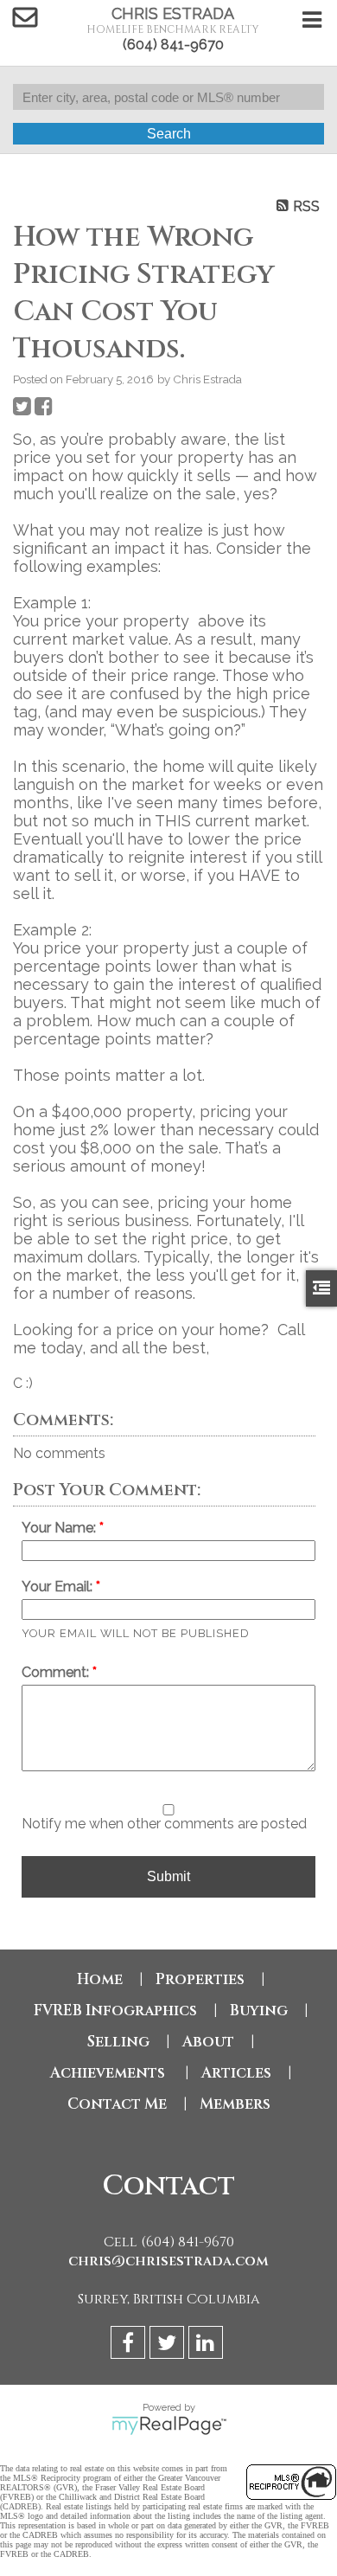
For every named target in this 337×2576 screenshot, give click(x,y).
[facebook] (130, 2345)
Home (100, 1979)
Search (169, 134)
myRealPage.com (169, 2425)
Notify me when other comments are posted (164, 1824)
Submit (168, 1876)
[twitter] (169, 2345)
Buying (259, 2011)
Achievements (109, 2073)
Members (235, 2104)
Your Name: (60, 1528)
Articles (236, 2073)
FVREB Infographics (115, 2011)
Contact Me (117, 2104)
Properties (200, 1979)
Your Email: (59, 1587)
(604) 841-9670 (173, 45)
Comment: (57, 1672)
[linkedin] (208, 2345)
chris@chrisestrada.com (168, 2261)
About (208, 2042)
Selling (118, 2042)
